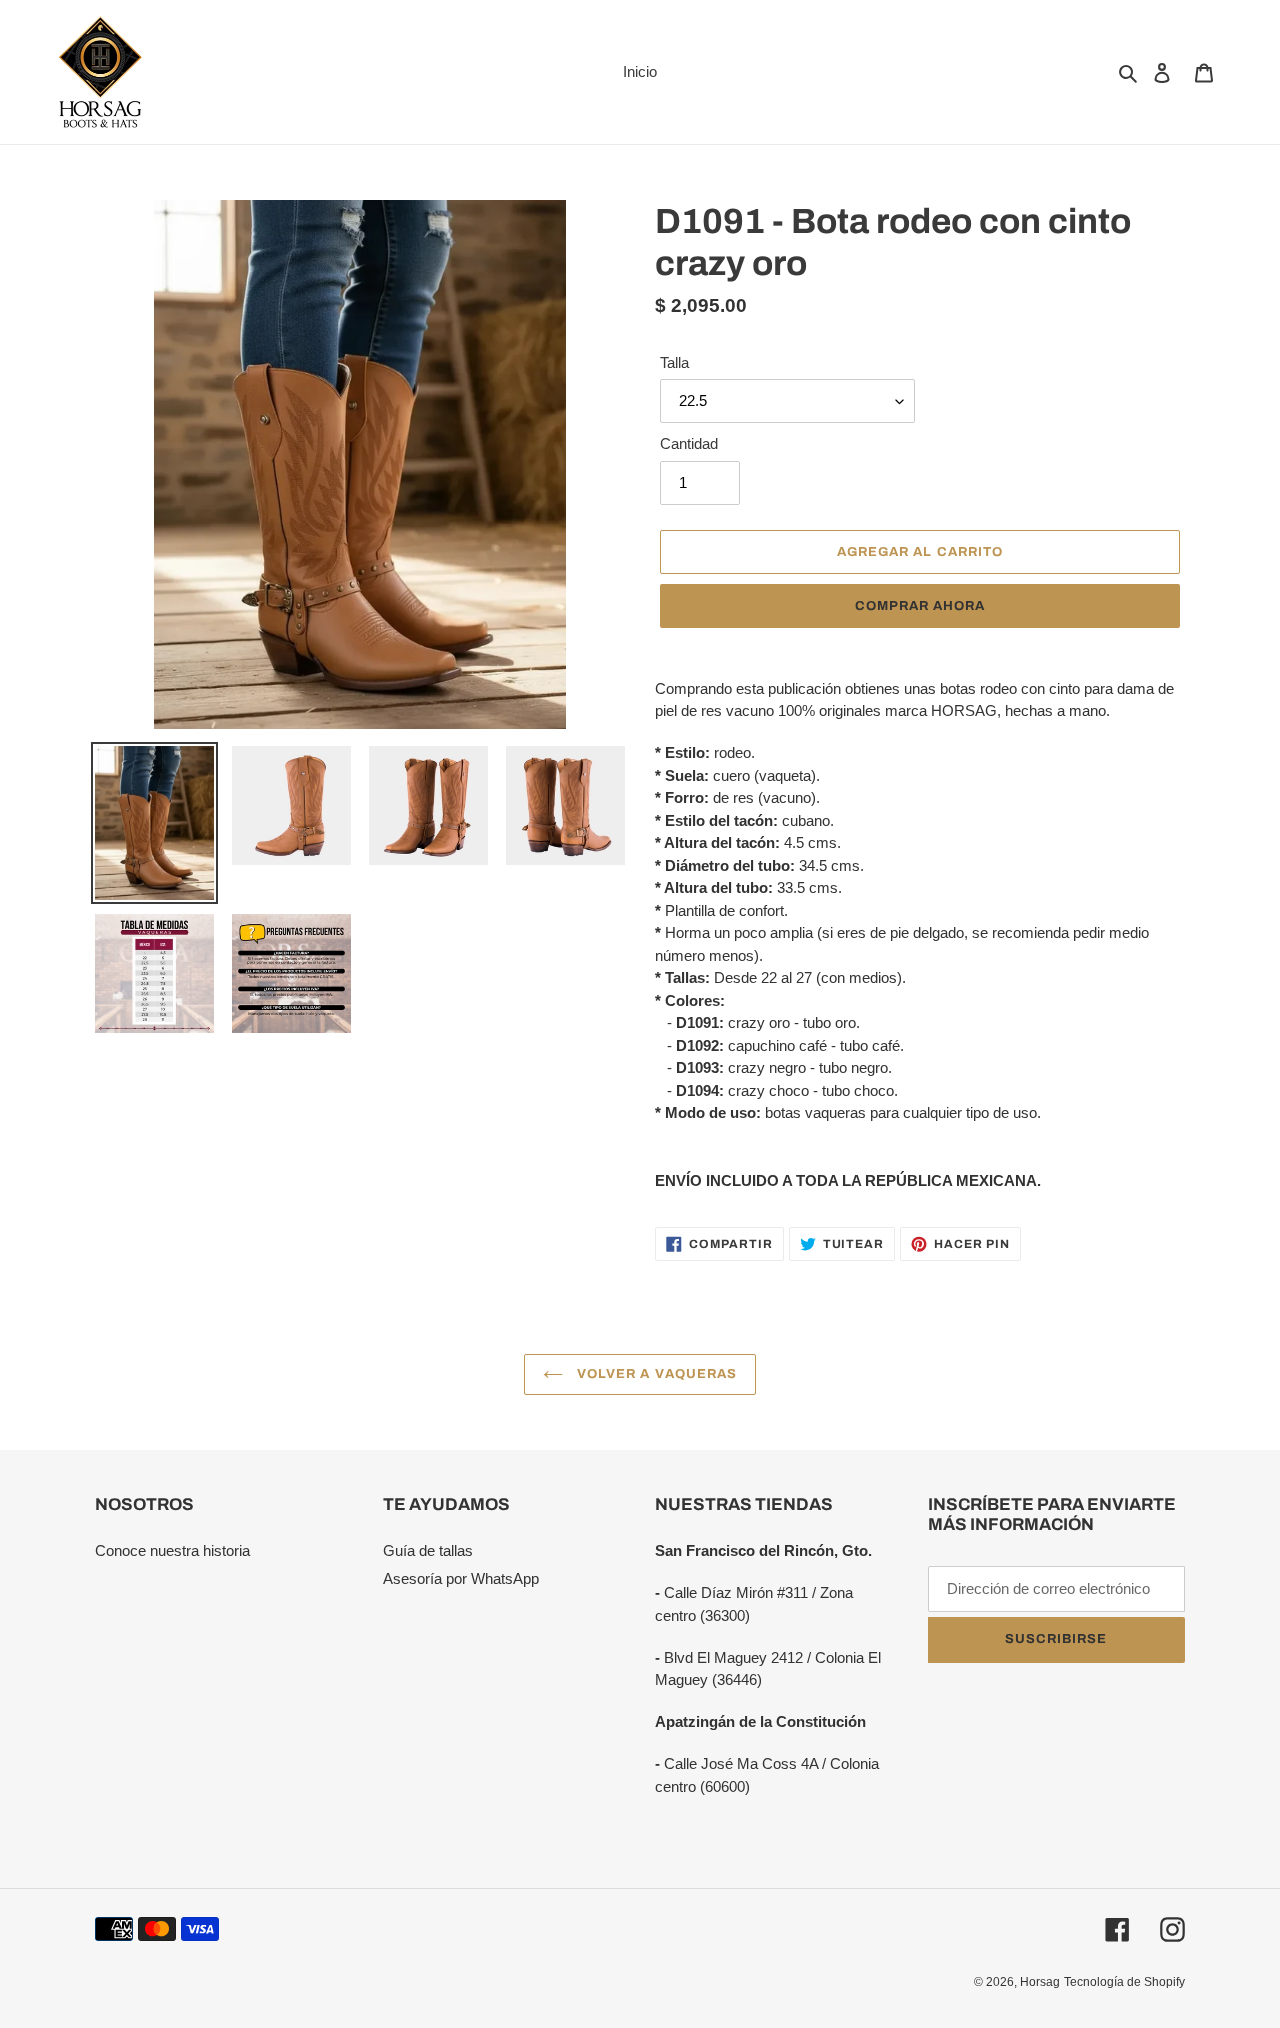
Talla (674, 362)
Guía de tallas (428, 1550)
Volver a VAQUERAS (655, 1374)
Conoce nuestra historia (172, 1550)
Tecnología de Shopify (1124, 1982)
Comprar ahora (920, 606)
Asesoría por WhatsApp (461, 1578)
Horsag (1040, 1982)
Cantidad (689, 443)
